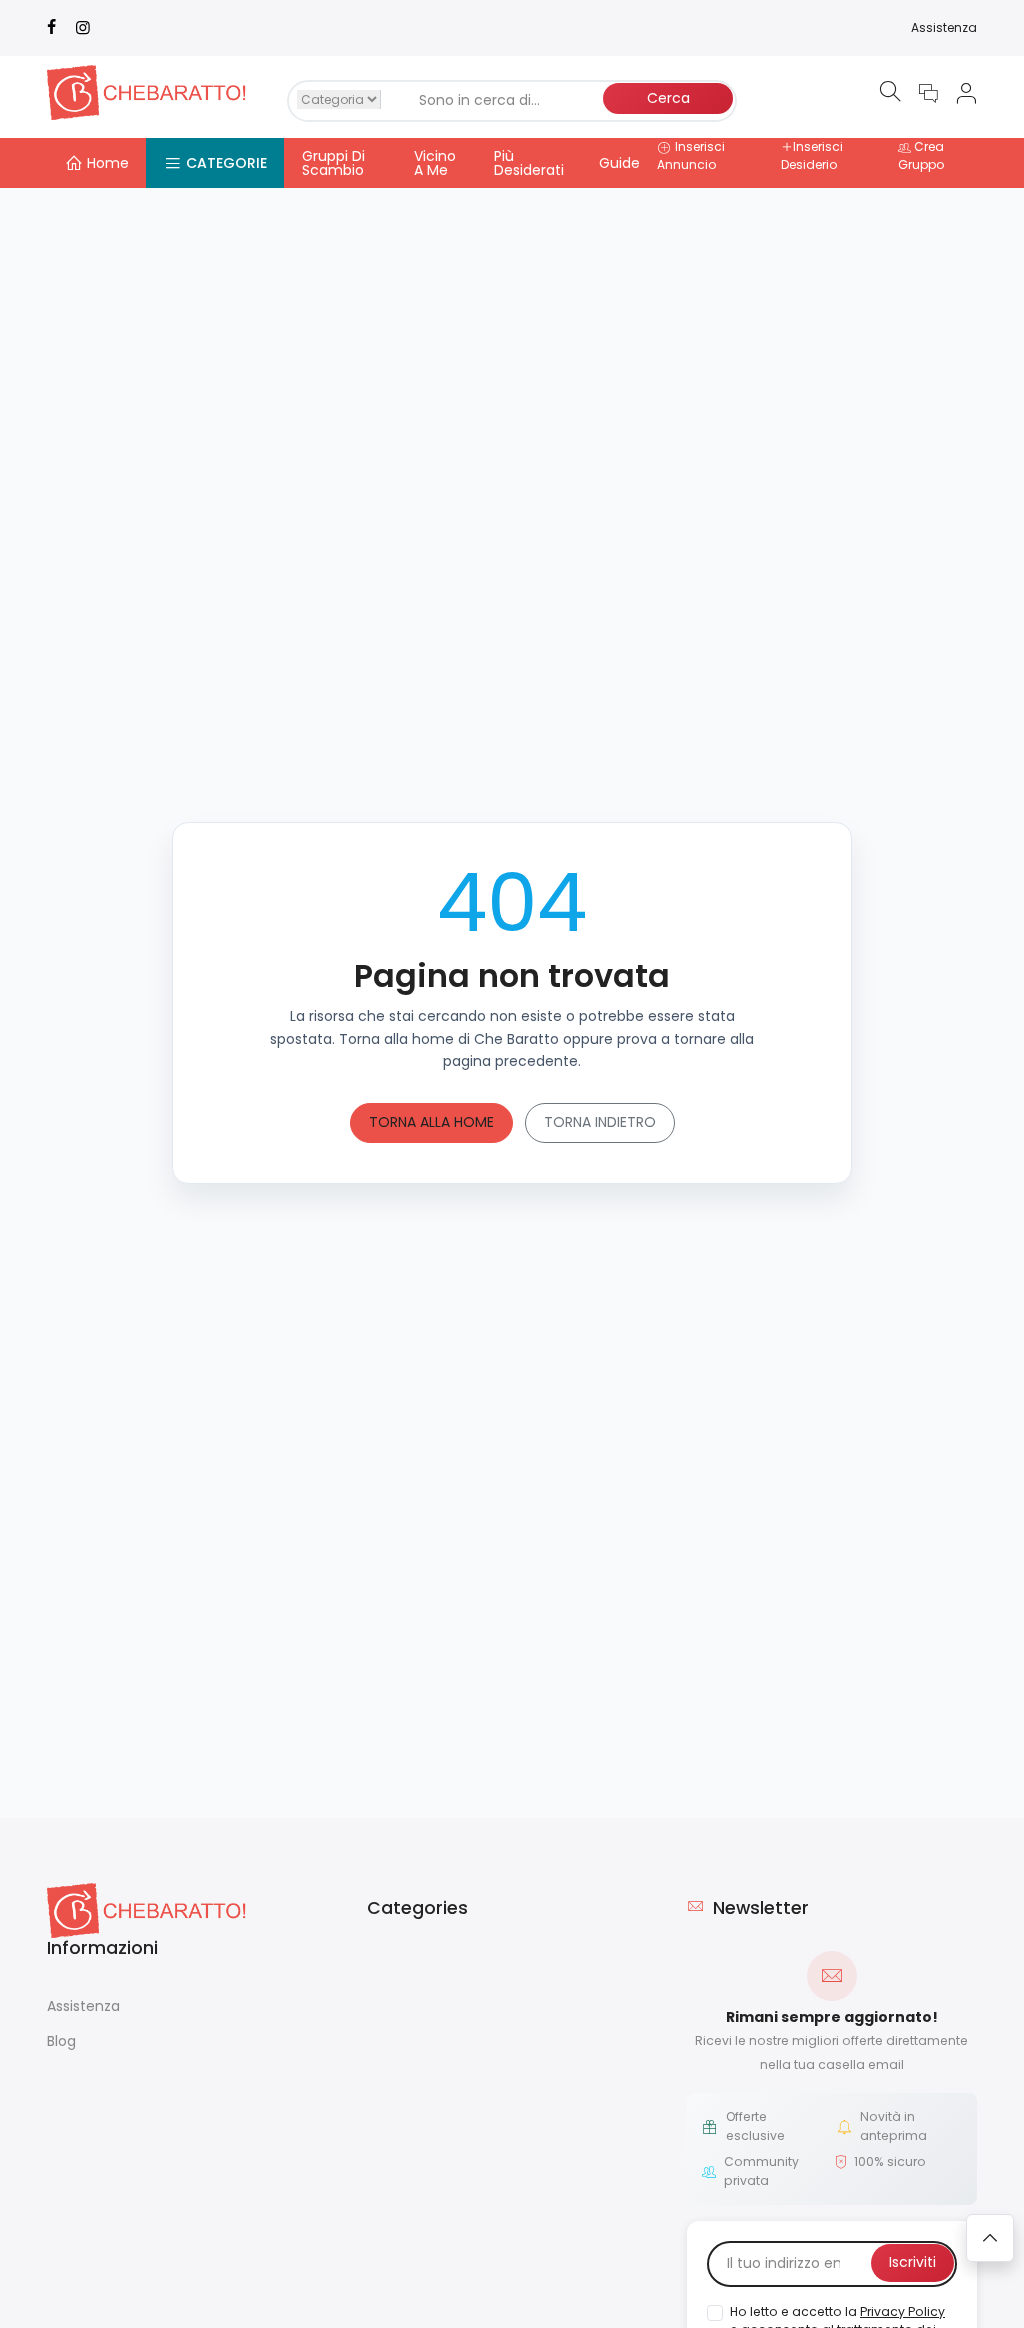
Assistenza (944, 27)
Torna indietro (600, 1122)
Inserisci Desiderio (812, 155)
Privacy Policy (902, 2311)
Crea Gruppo (921, 155)
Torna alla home (431, 1122)
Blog (61, 2041)
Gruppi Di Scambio (333, 163)
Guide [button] (619, 163)
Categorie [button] (226, 163)
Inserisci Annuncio (691, 155)
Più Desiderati (529, 163)
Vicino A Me (435, 163)
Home (108, 163)
